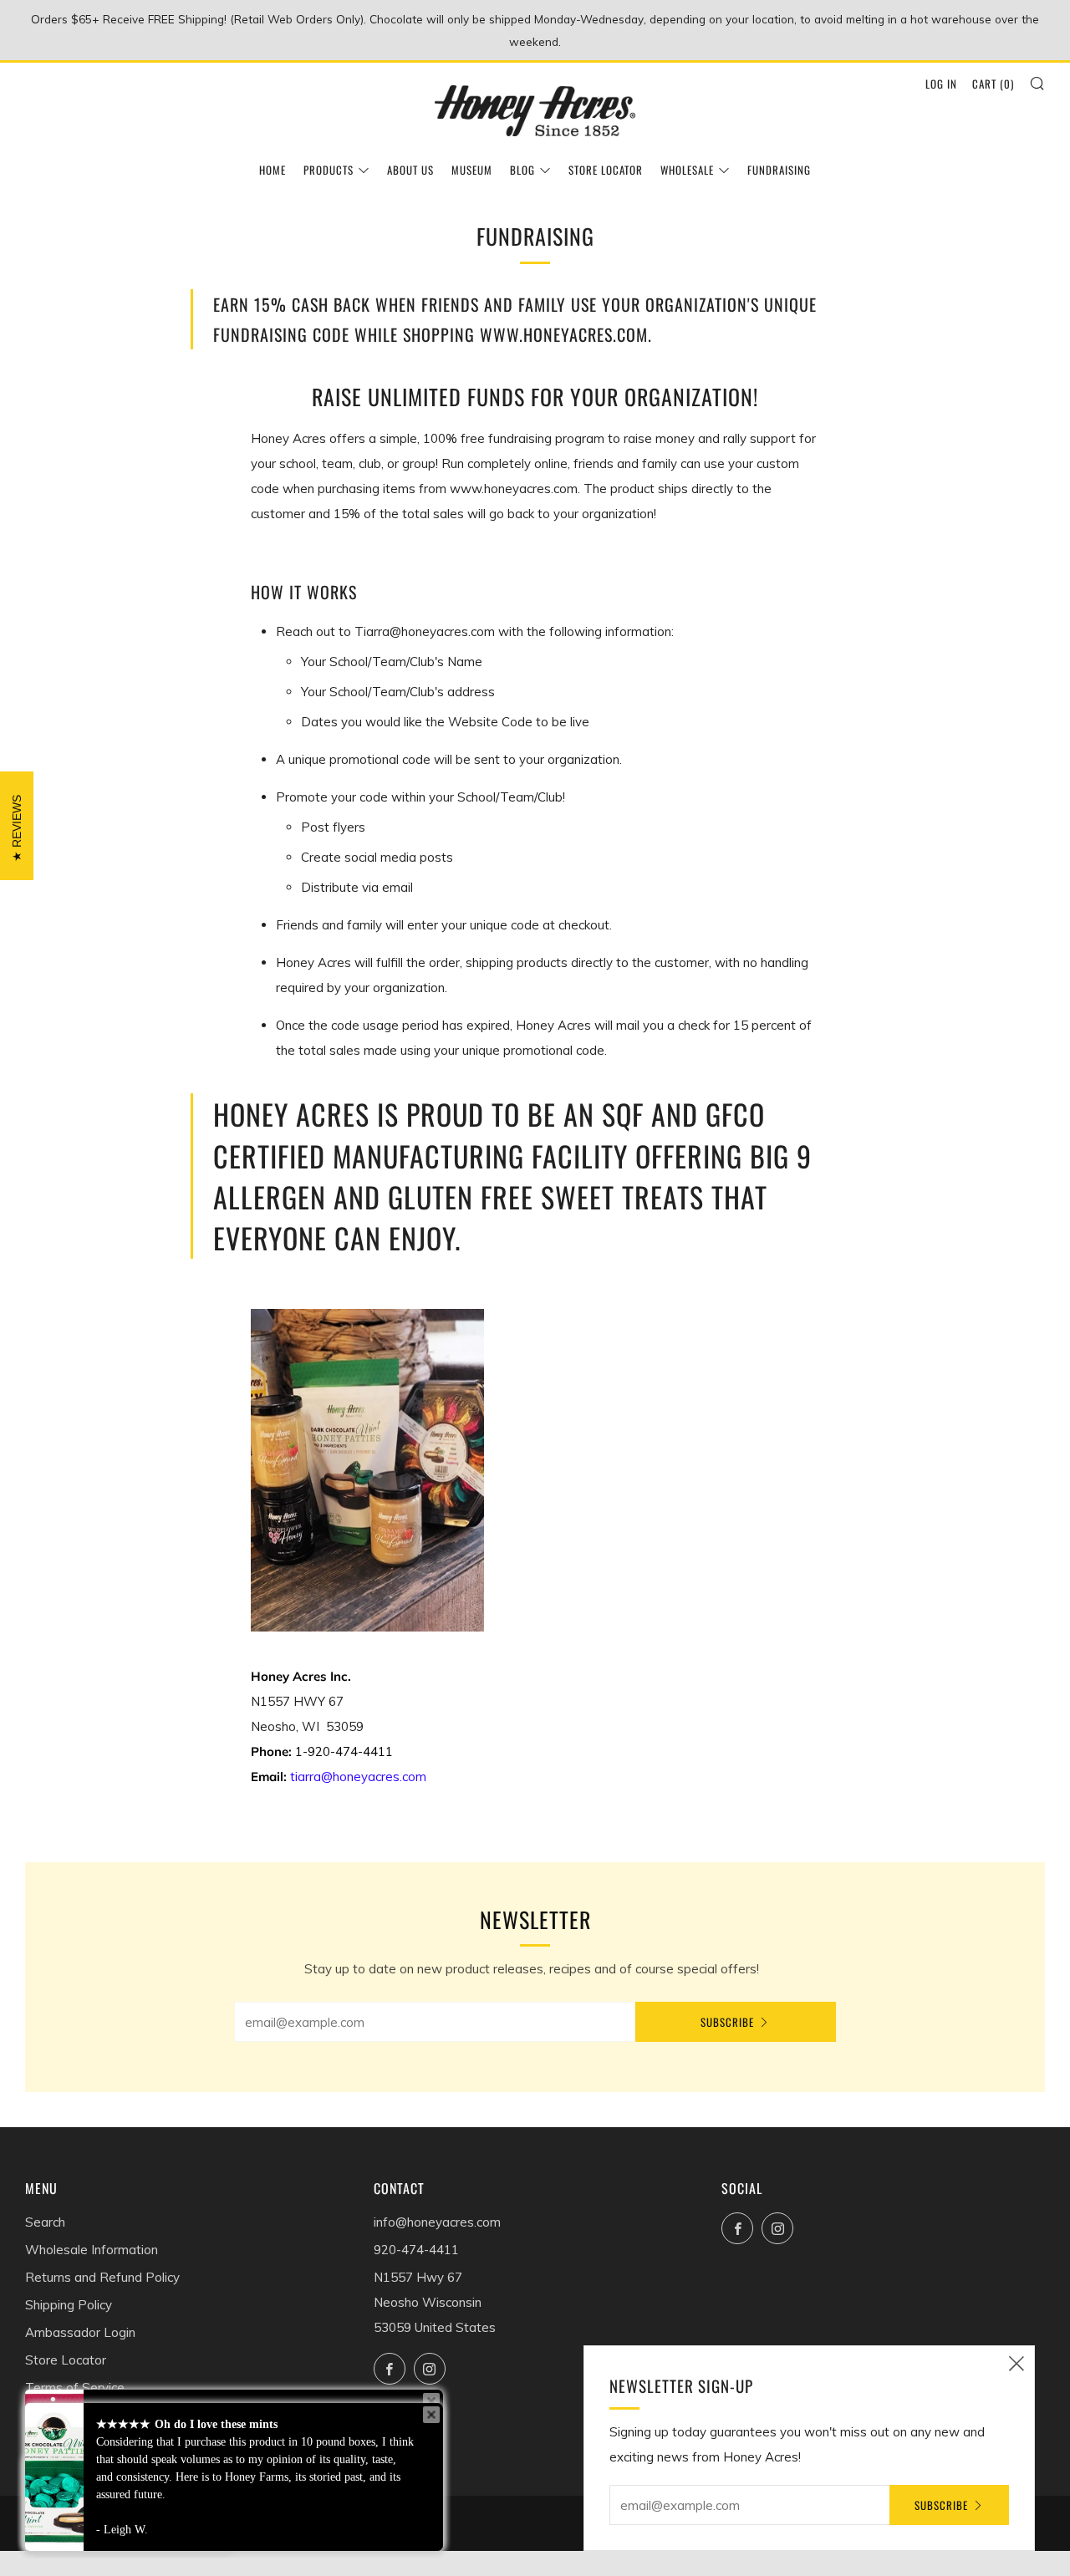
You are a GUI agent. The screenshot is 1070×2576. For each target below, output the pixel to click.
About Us (410, 170)
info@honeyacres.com (437, 2222)
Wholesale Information (92, 2250)
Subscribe (727, 2022)
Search (45, 2222)
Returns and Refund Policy (102, 2277)
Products (329, 170)
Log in (941, 84)
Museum (472, 170)
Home (273, 170)
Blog (522, 170)
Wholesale (687, 170)
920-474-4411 (416, 2250)
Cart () (993, 84)
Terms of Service (75, 2388)
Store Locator (606, 170)
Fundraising (779, 170)
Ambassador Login (80, 2332)
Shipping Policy (69, 2305)
